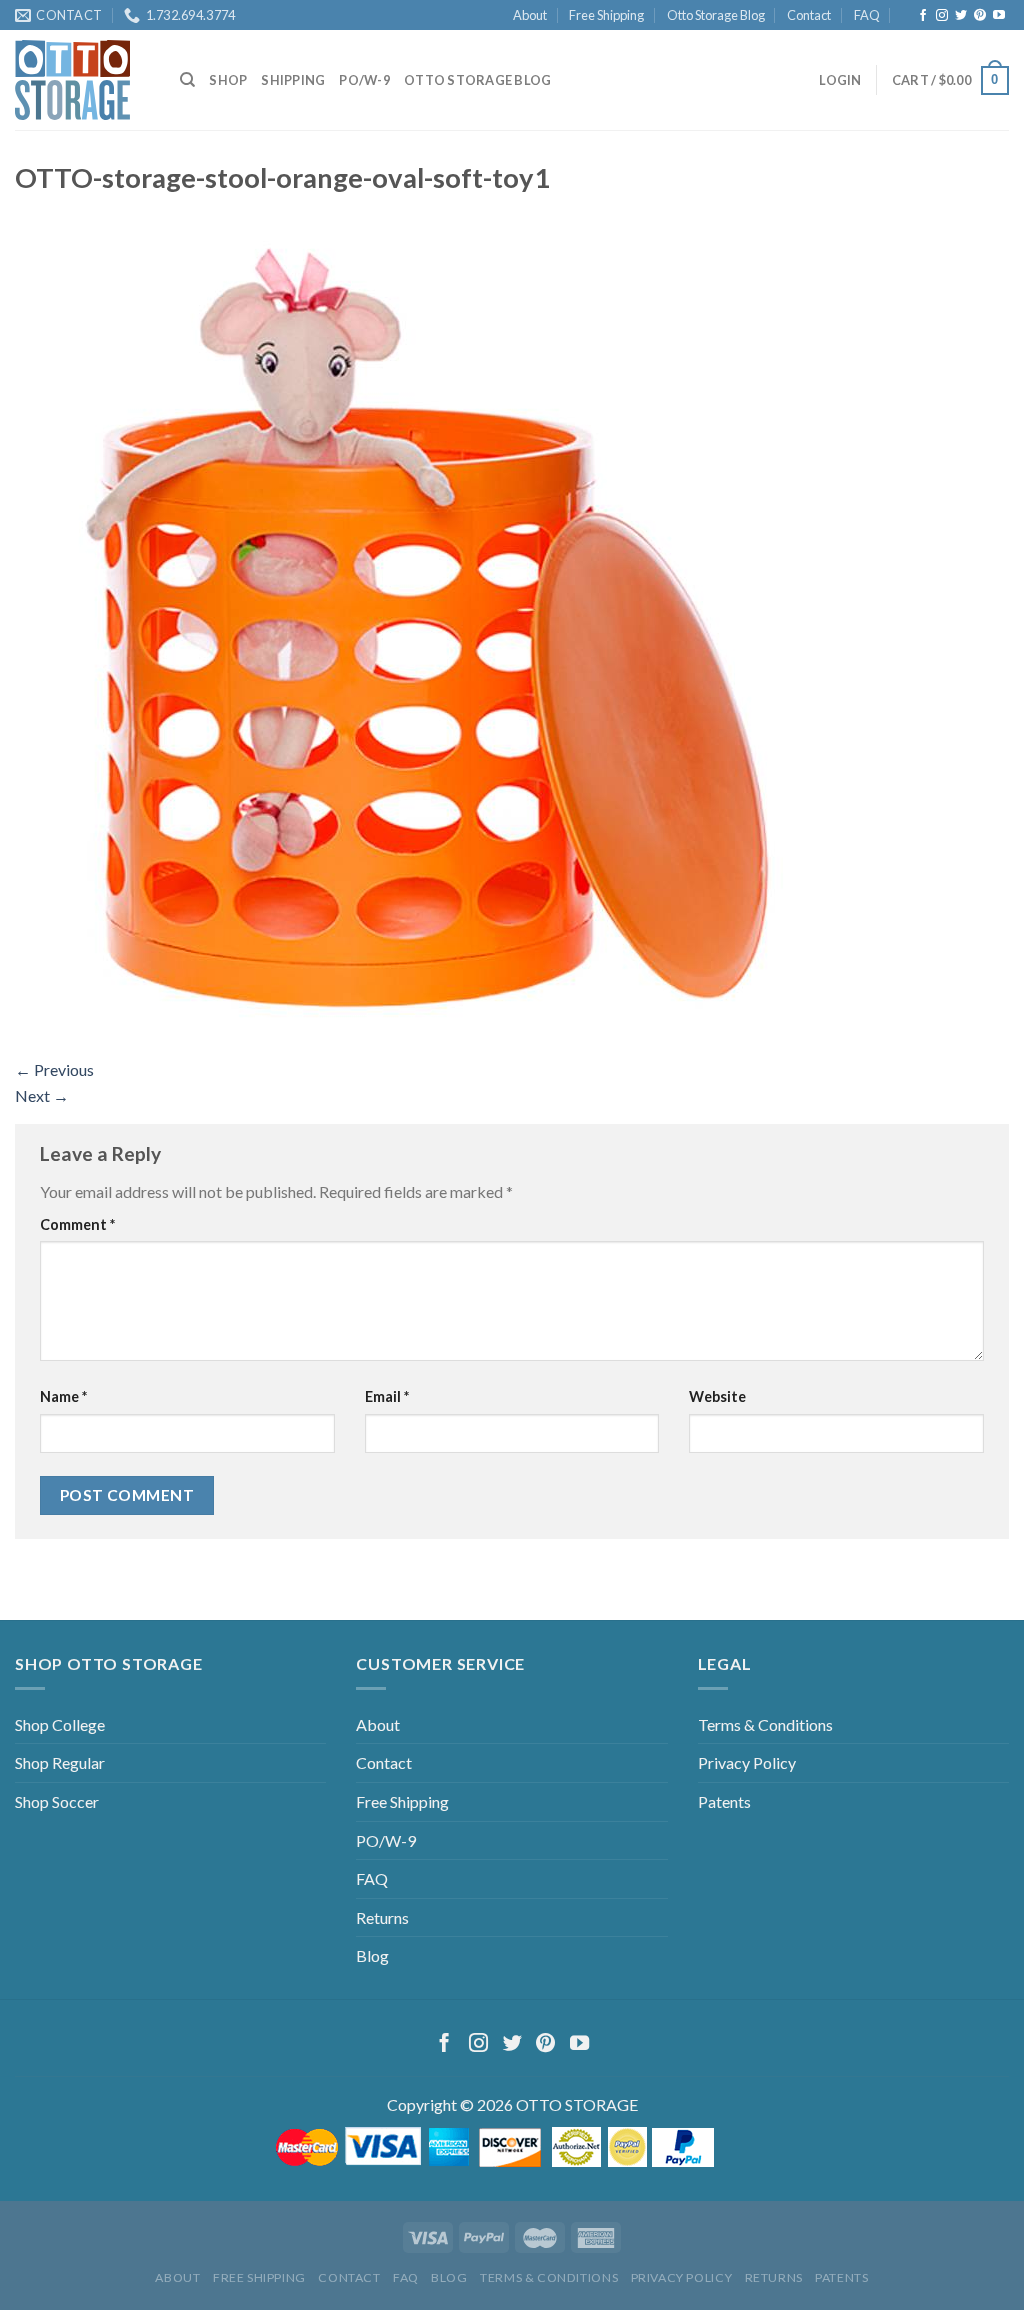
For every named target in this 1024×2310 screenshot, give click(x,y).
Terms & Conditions (765, 1724)
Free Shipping (606, 15)
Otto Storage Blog (716, 15)
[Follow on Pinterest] (980, 16)
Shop (228, 80)
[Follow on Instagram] (942, 16)
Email (387, 1396)
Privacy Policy (747, 1762)
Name (63, 1396)
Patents (724, 1801)
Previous (54, 1069)
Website (717, 1396)
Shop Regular (60, 1762)
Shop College (60, 1724)
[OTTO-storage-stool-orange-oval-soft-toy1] (415, 630)
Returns (382, 1917)
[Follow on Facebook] (923, 16)
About (530, 15)
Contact (809, 15)
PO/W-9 (364, 80)
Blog (372, 1955)
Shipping (293, 80)
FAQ (867, 15)
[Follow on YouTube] (999, 16)
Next (42, 1095)
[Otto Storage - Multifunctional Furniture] (82, 80)
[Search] (187, 80)
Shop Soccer (57, 1801)
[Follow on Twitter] (961, 16)
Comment (77, 1224)
